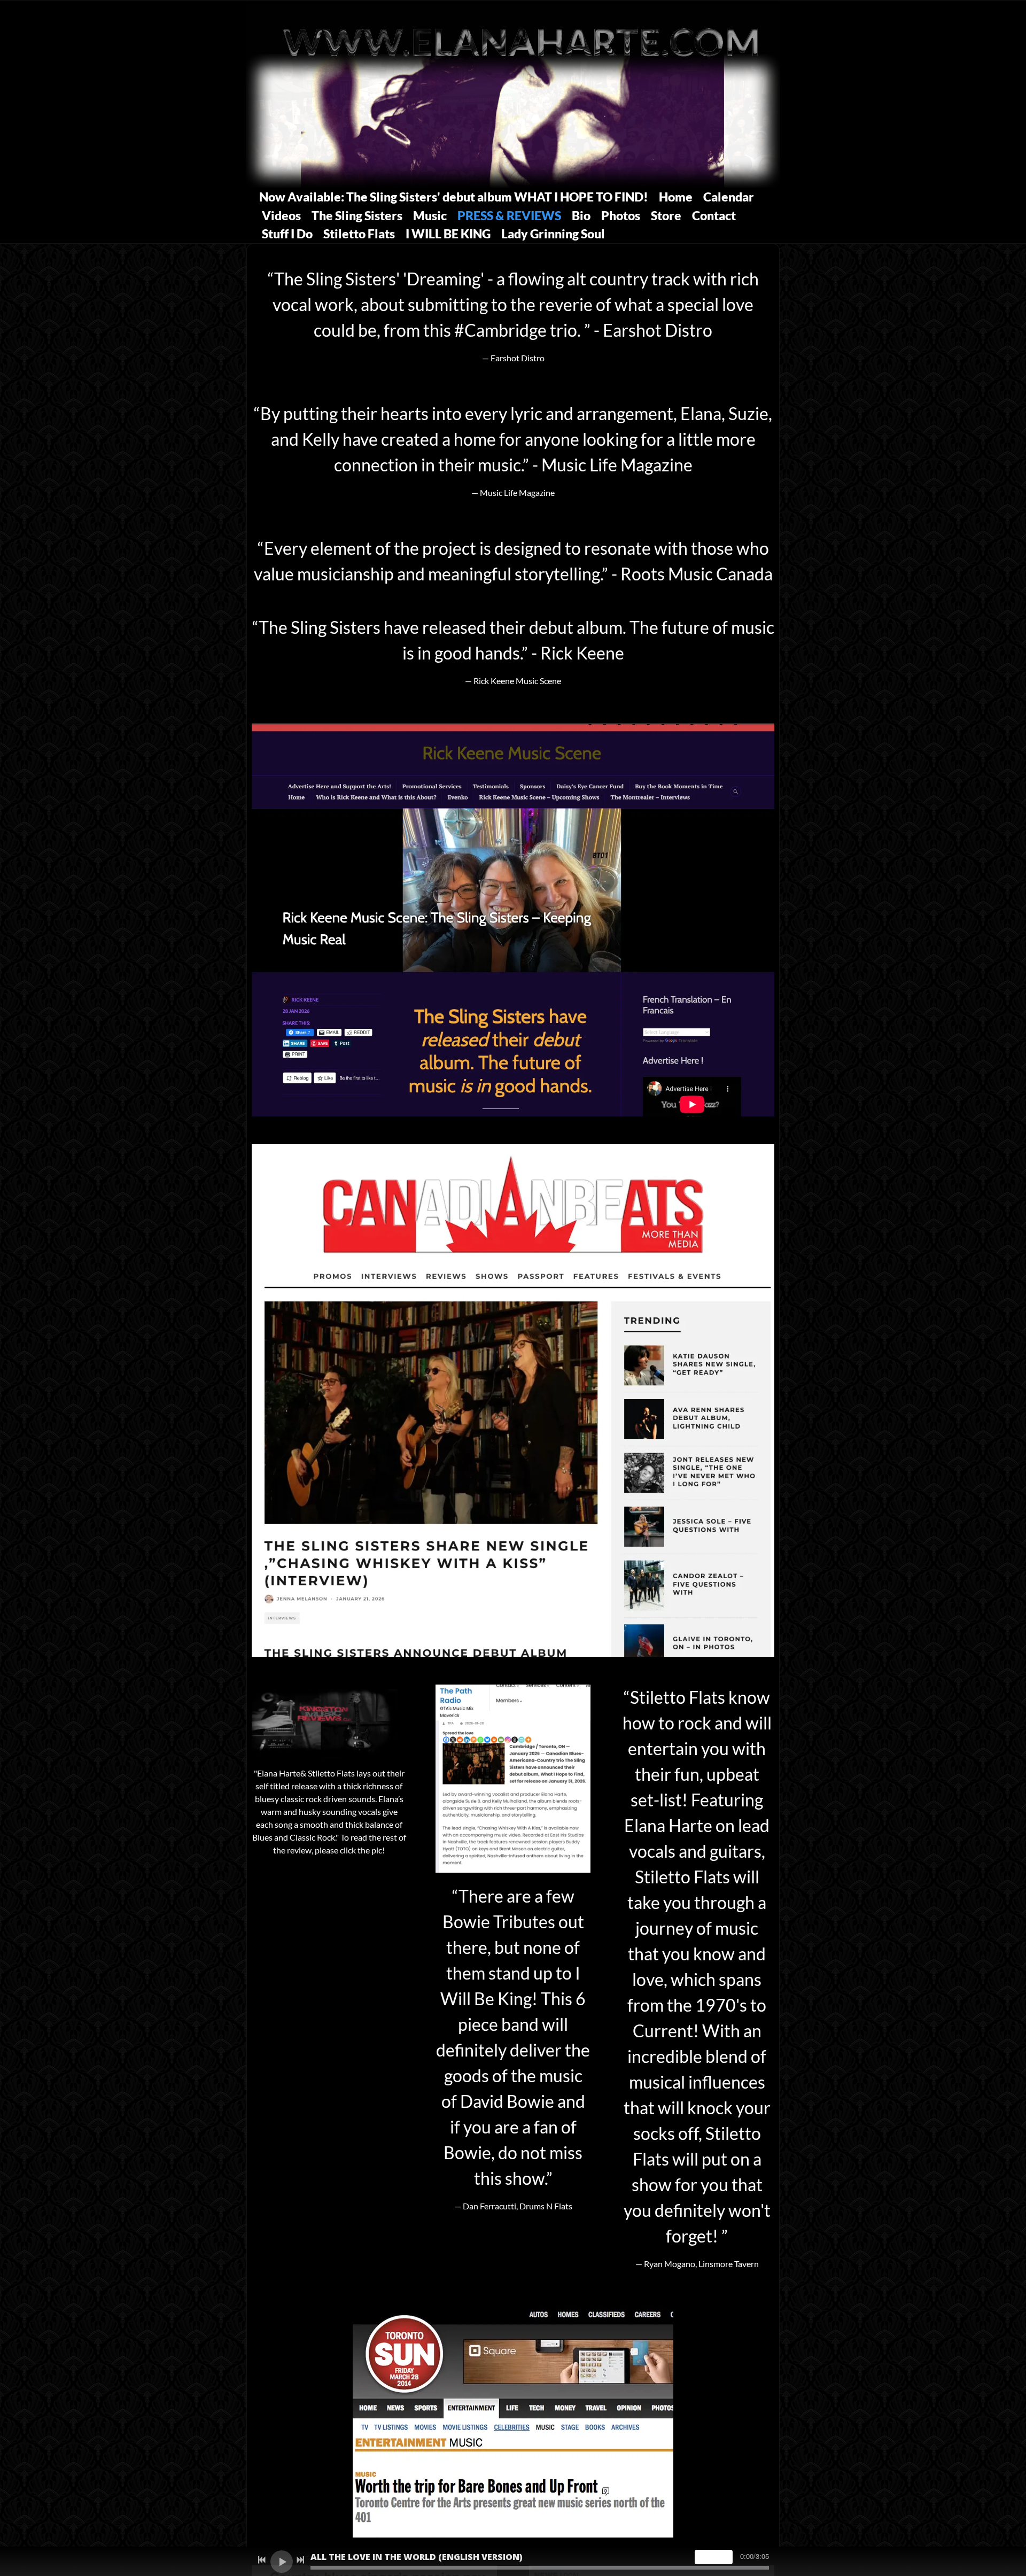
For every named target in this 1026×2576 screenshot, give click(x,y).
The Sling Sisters (357, 215)
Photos (621, 215)
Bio (581, 215)
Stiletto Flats (359, 234)
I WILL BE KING (448, 234)
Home (676, 197)
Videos (281, 215)
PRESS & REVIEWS (509, 215)
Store (666, 215)
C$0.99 (714, 2556)
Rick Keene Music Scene (517, 681)
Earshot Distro (518, 358)
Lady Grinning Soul (553, 234)
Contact (714, 215)
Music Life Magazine (517, 492)
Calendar (729, 197)
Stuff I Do (287, 234)
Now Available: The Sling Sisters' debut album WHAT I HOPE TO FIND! (454, 197)
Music (430, 215)
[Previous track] (262, 2560)
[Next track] (300, 2560)
